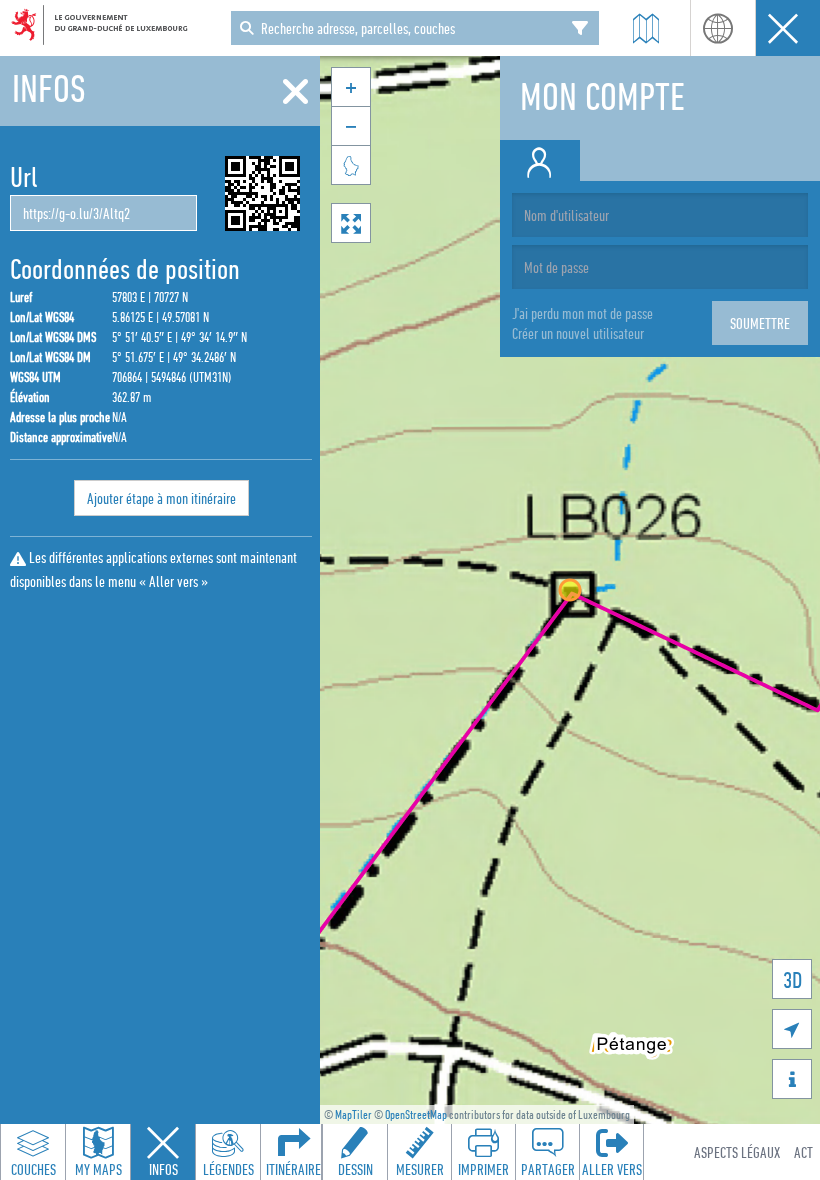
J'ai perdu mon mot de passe (582, 313)
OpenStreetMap (416, 1114)
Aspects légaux (737, 1152)
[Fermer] (295, 92)
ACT (803, 1152)
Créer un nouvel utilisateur (578, 333)
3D (792, 979)
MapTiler (353, 1114)
